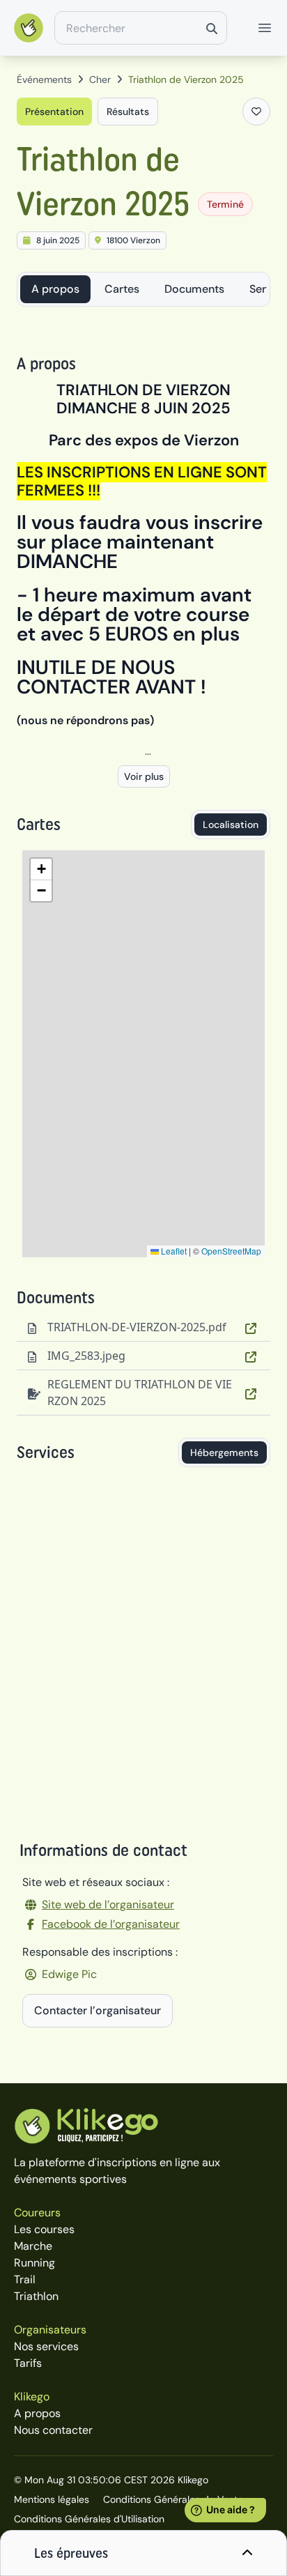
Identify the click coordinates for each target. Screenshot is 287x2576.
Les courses (44, 2229)
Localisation (231, 825)
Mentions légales (52, 2499)
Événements (44, 79)
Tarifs (28, 2363)
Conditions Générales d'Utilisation (89, 2519)
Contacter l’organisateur (98, 2010)
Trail (25, 2279)
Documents (194, 289)
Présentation (54, 112)
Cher (100, 79)
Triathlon (36, 2296)
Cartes (122, 289)
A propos (55, 289)
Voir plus (144, 776)
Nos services (46, 2346)
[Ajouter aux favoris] (256, 112)
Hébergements (224, 1452)
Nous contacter (53, 2430)
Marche (33, 2246)
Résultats (128, 112)
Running (34, 2263)
